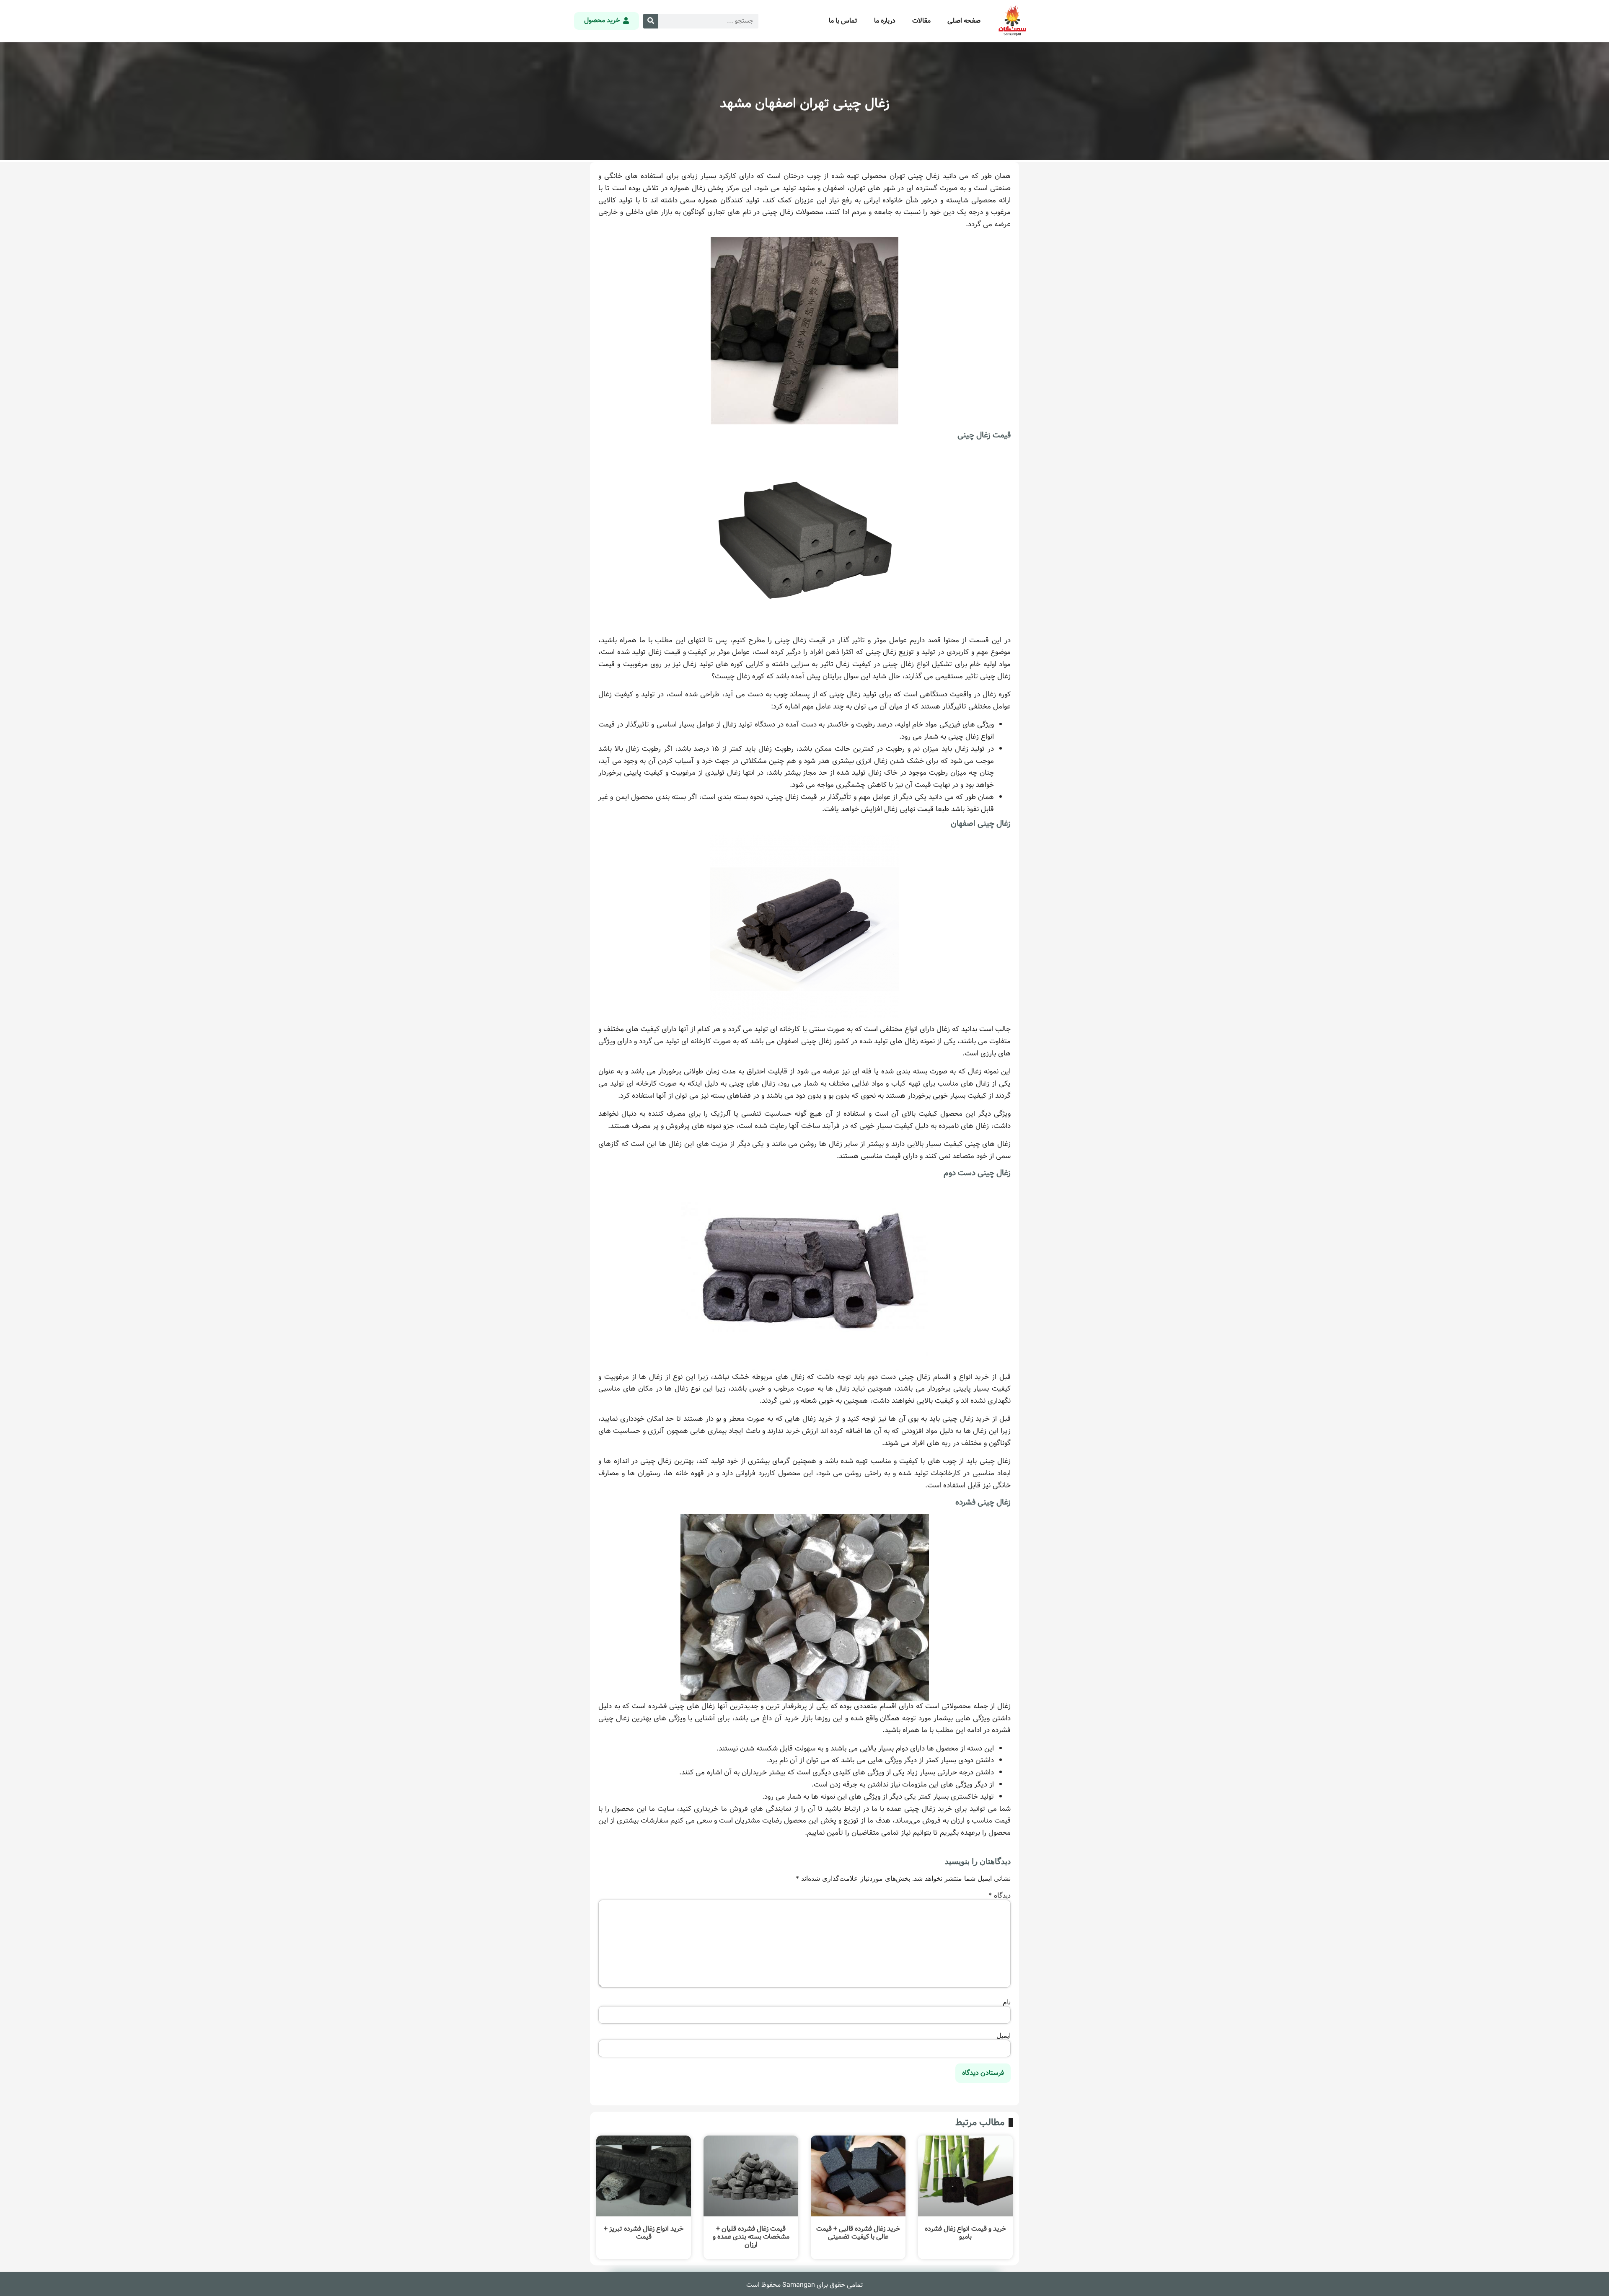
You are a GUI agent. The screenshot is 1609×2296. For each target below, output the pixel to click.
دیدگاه (1000, 1895)
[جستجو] (651, 21)
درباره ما (885, 21)
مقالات (921, 21)
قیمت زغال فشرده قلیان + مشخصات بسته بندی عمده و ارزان (751, 2237)
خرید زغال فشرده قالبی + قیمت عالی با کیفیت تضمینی (858, 2233)
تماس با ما (843, 21)
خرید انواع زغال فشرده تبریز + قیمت (644, 2233)
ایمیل (1004, 2035)
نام (1007, 2002)
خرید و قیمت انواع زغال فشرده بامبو (965, 2233)
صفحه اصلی (964, 21)
